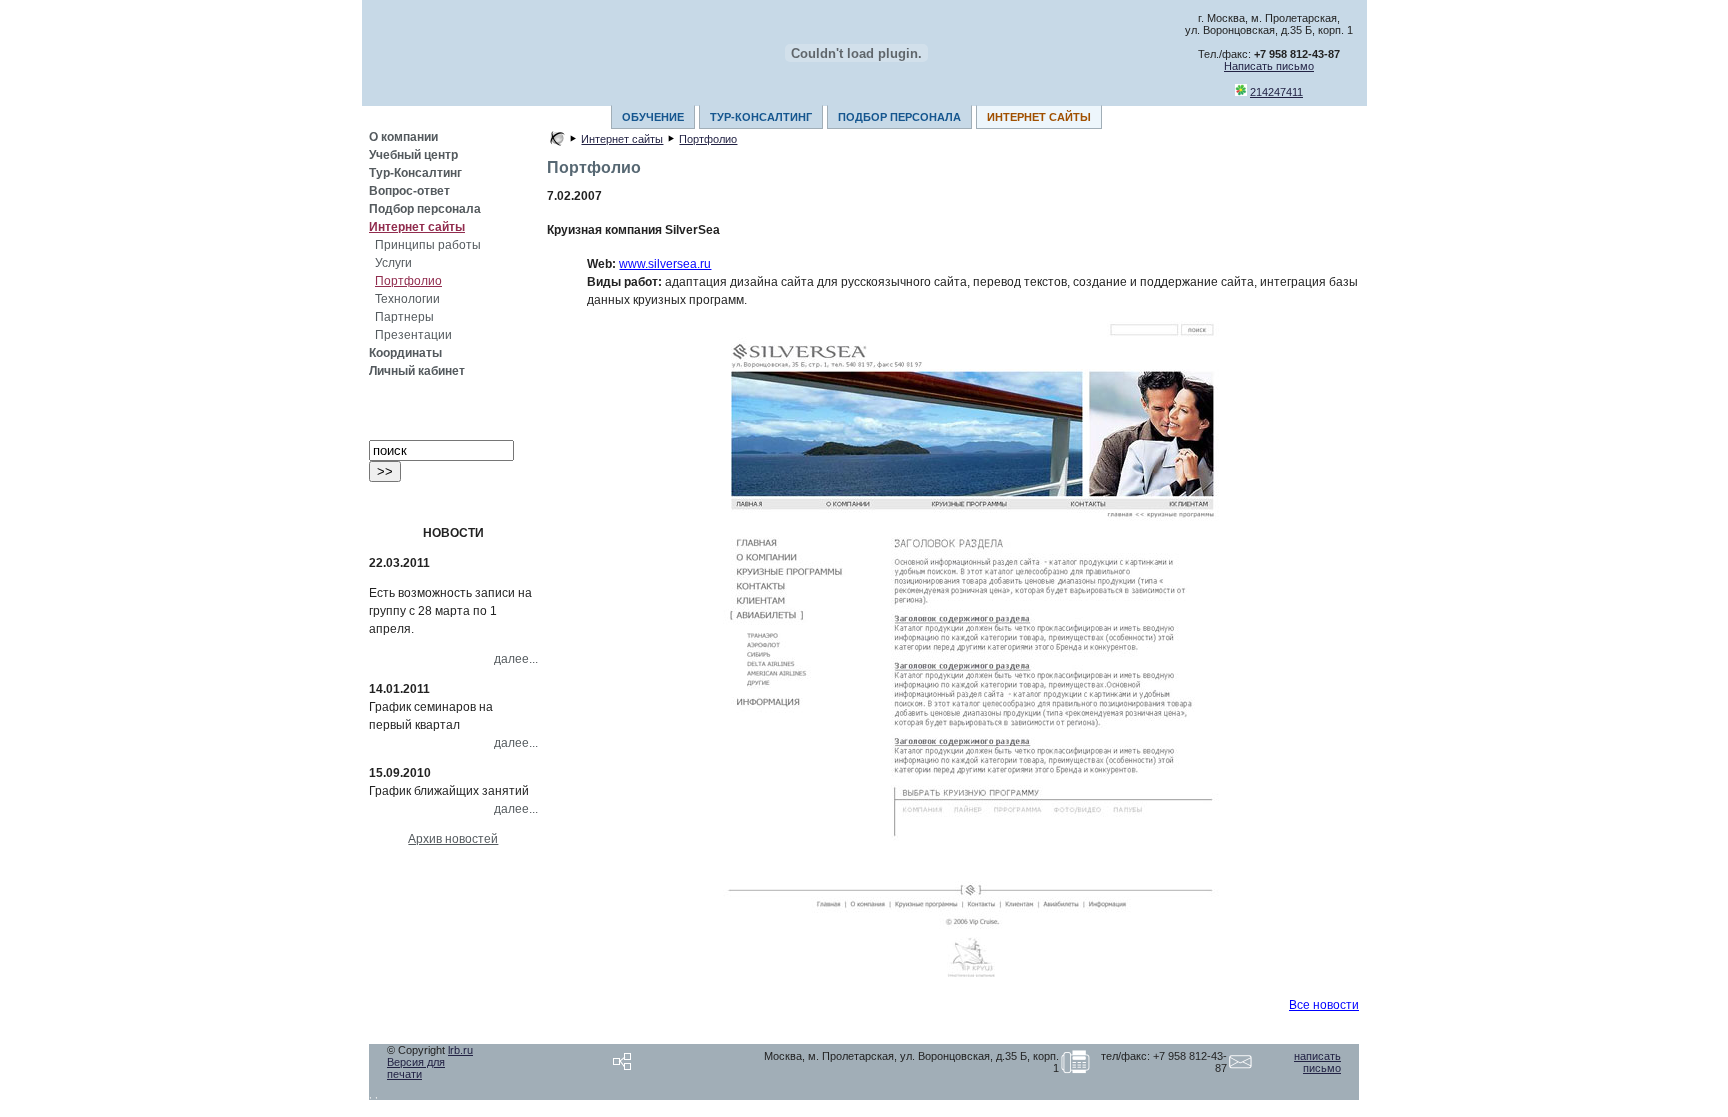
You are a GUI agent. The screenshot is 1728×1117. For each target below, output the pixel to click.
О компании (403, 137)
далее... (516, 659)
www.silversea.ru (665, 264)
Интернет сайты (417, 227)
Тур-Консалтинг (415, 173)
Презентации (413, 335)
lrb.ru (460, 1050)
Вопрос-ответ (409, 191)
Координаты (405, 353)
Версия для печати (416, 1068)
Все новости (1324, 1005)
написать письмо (1317, 1062)
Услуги (393, 263)
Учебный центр (413, 155)
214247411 (1276, 92)
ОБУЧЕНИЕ (653, 117)
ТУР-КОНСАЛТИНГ (761, 117)
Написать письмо (1269, 66)
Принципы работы (428, 245)
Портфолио (408, 281)
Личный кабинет (417, 371)
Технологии (407, 299)
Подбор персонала (425, 209)
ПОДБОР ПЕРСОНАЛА (899, 117)
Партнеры (404, 317)
